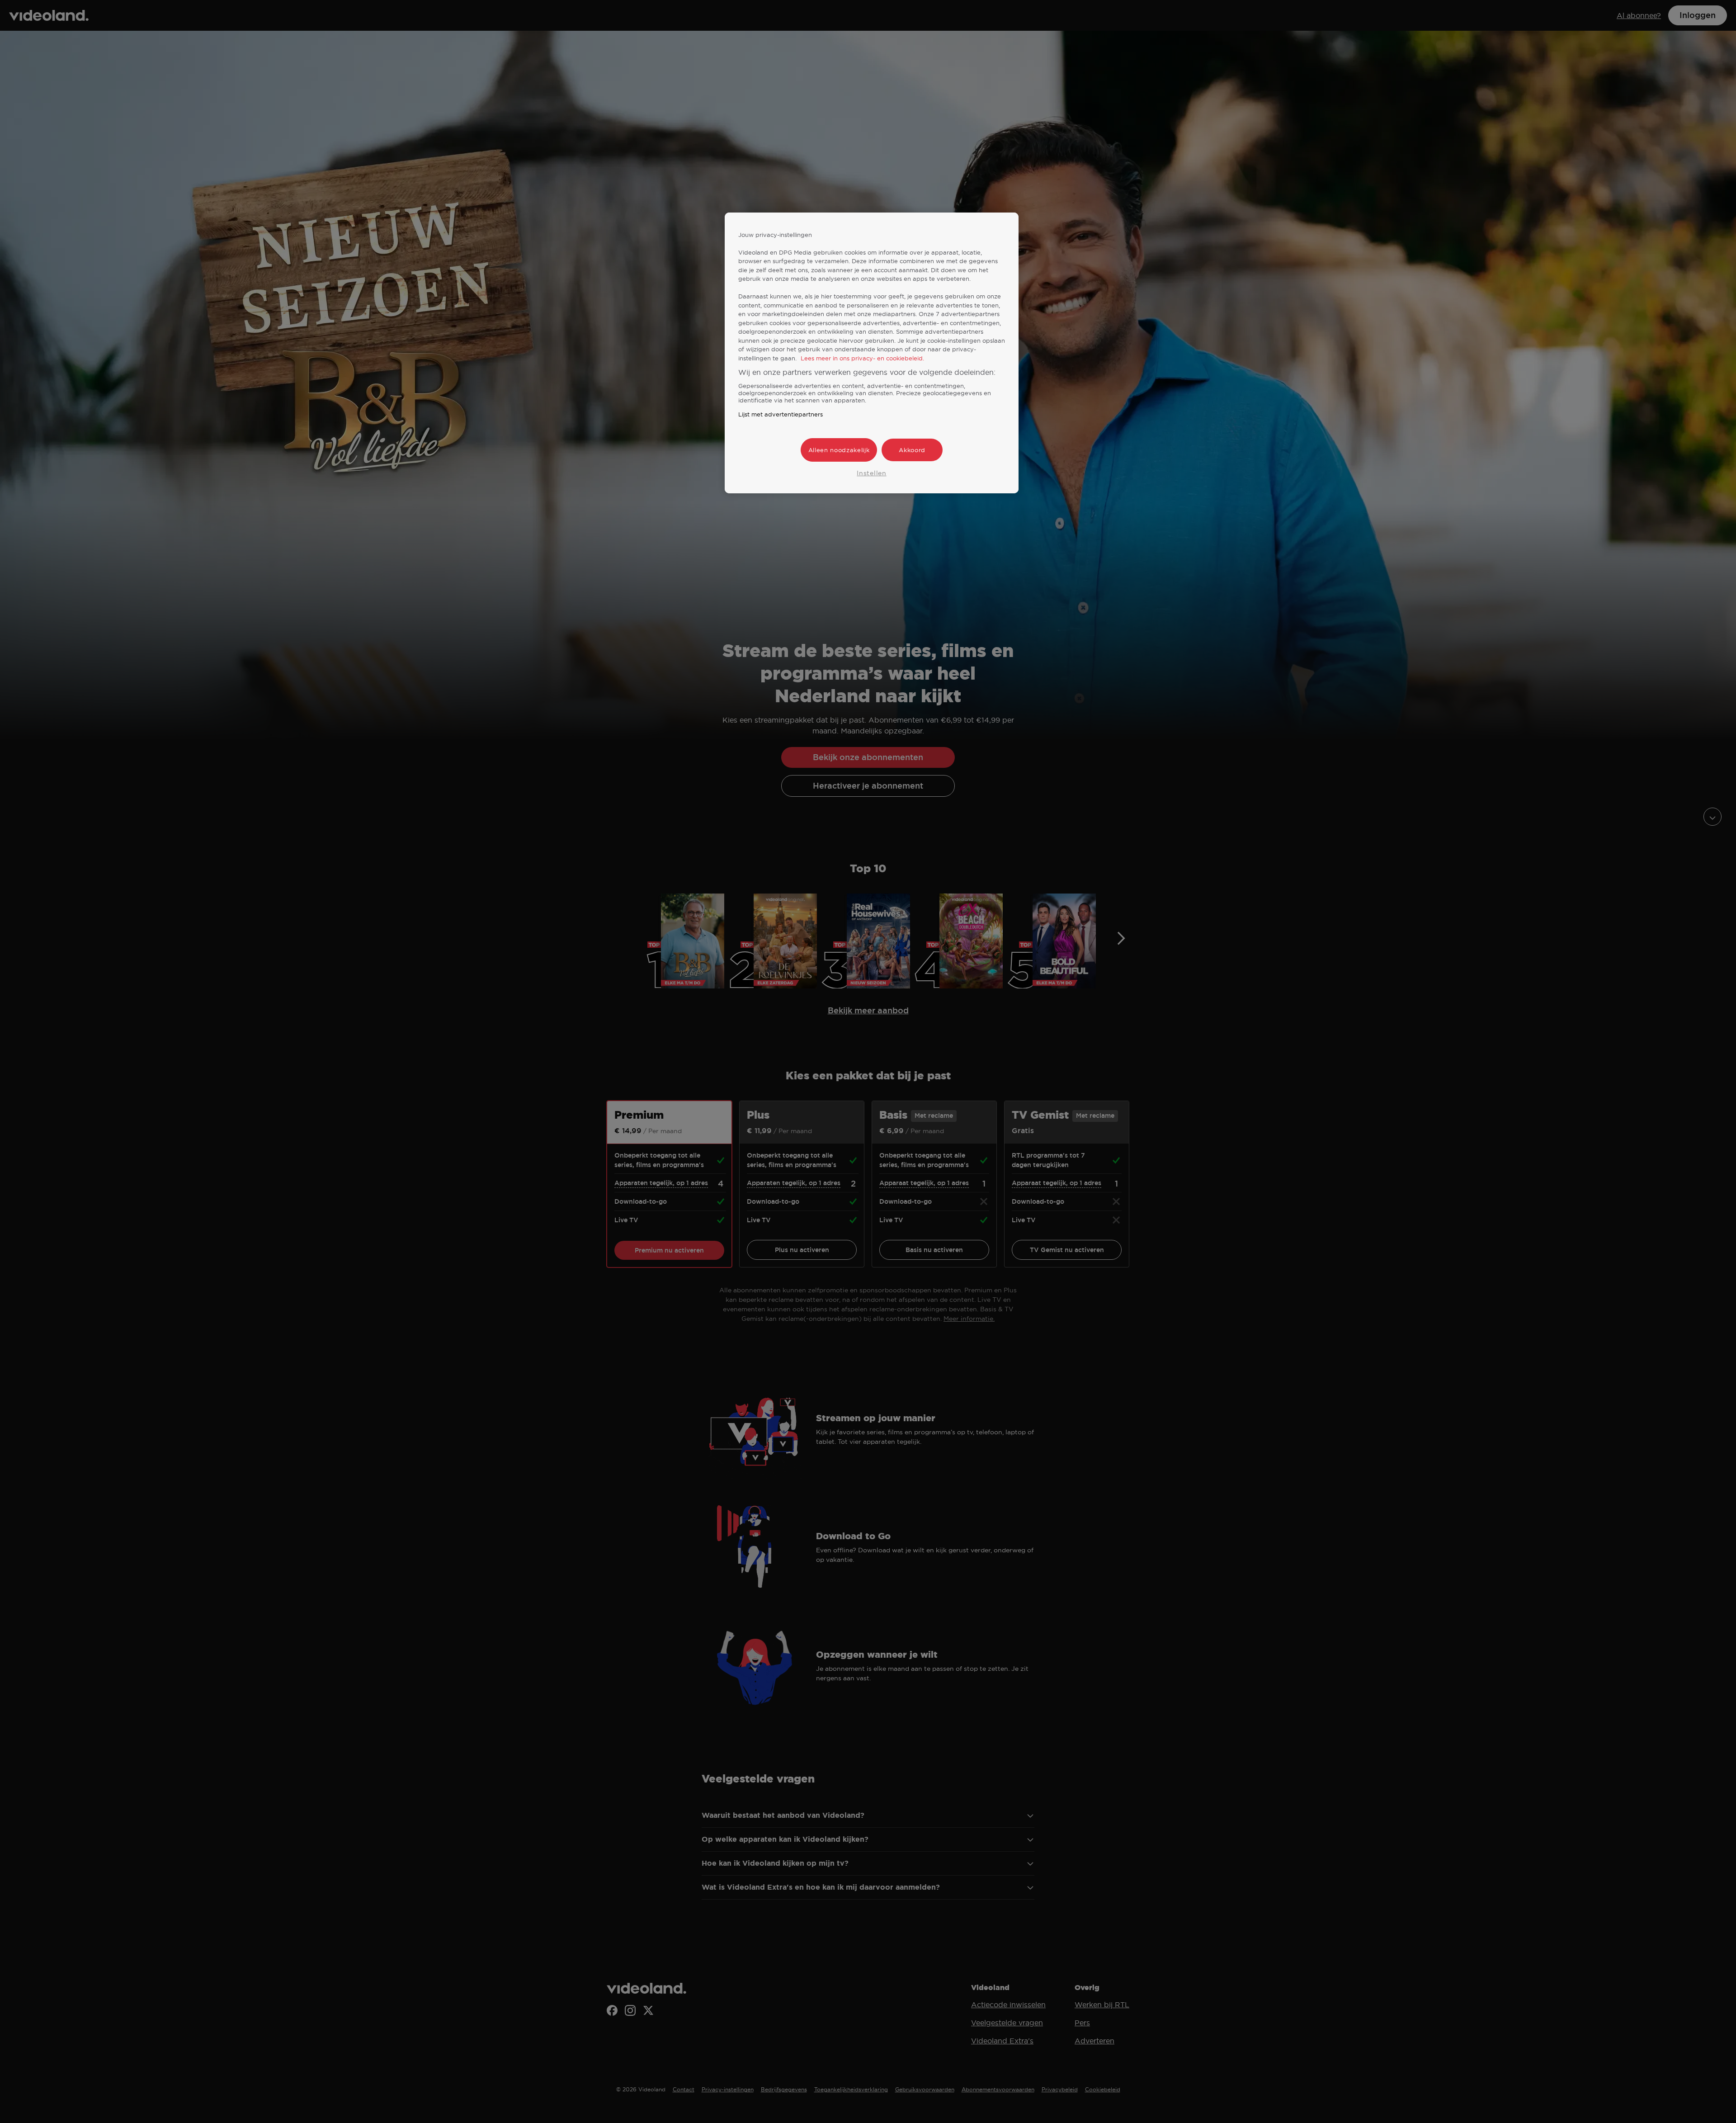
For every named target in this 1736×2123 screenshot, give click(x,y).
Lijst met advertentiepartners (781, 414)
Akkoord (912, 450)
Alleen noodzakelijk (839, 450)
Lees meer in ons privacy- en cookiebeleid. (862, 358)
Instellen (871, 473)
